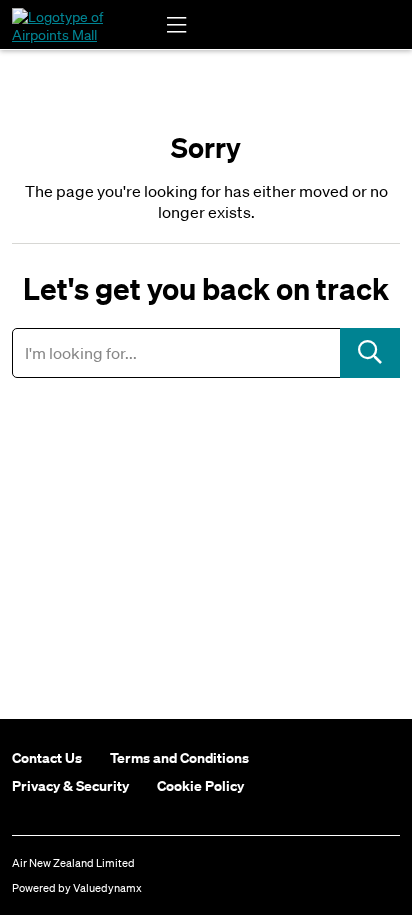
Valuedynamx (107, 888)
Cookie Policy (200, 786)
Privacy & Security (70, 786)
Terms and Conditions (179, 758)
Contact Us (47, 758)
